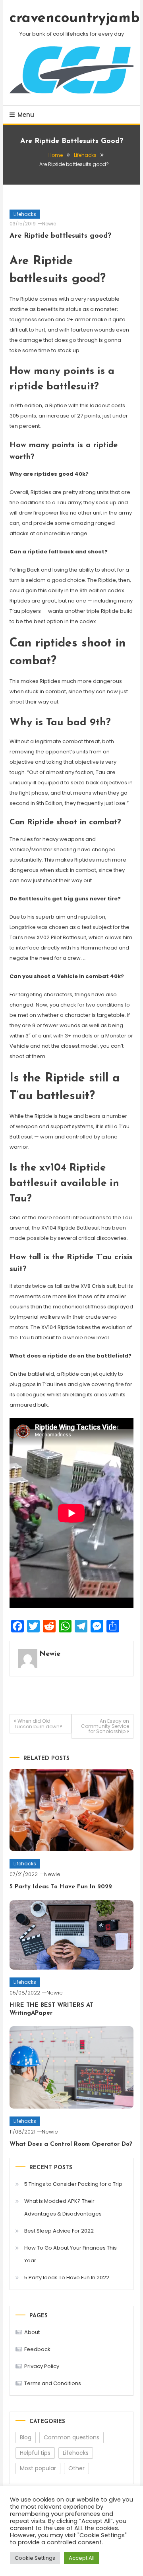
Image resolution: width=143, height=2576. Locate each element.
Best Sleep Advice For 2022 (59, 2231)
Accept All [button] (82, 2558)
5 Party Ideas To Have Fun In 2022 (61, 1887)
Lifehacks (25, 214)
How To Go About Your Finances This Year (71, 2254)
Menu (26, 115)
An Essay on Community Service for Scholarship (105, 1726)
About (32, 2332)
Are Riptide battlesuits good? (60, 236)
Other (76, 2468)
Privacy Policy (42, 2366)
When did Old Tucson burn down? (38, 1724)
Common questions (71, 2437)
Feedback (37, 2349)
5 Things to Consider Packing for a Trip (73, 2184)
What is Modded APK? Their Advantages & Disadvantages (63, 2207)
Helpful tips (35, 2453)
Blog (26, 2437)
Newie (49, 224)
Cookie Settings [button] (35, 2558)
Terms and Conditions (53, 2383)
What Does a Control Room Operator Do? (71, 2144)
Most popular (38, 2468)
